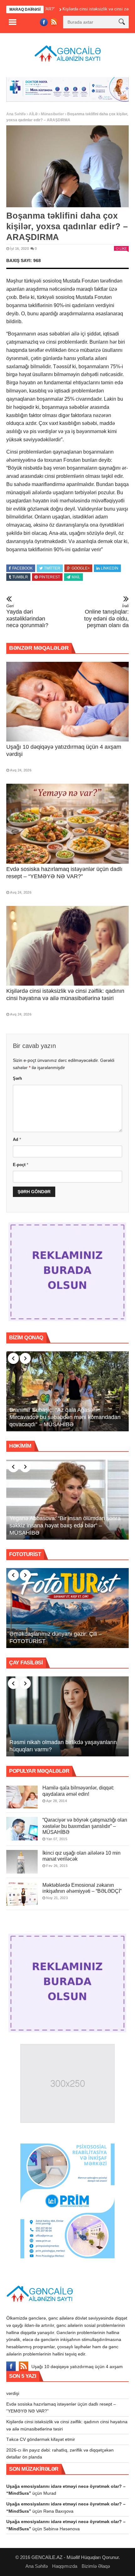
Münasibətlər (52, 113)
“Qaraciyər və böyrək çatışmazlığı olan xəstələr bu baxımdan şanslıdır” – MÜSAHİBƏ (85, 1825)
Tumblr (20, 576)
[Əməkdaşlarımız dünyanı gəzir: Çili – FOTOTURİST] (67, 1607)
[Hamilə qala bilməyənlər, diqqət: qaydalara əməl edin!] (22, 1796)
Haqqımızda (65, 2565)
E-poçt (21, 1163)
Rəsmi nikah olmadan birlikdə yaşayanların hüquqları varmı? (63, 1745)
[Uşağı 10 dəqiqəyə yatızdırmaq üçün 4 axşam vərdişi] (67, 701)
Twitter (52, 567)
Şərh (17, 1077)
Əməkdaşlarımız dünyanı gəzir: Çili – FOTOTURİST (56, 1636)
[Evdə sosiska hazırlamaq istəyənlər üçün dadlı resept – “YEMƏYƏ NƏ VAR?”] (67, 823)
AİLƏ (33, 113)
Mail (76, 576)
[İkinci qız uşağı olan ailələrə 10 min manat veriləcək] (22, 1860)
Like (123, 247)
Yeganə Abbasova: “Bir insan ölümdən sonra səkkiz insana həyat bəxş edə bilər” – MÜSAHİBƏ (65, 1524)
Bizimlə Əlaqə (96, 2565)
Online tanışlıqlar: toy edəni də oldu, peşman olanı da (106, 615)
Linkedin (110, 567)
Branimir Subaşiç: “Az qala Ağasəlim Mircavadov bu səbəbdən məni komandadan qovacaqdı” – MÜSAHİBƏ (65, 1416)
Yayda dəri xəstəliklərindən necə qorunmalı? (27, 615)
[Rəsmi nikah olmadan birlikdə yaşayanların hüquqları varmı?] (67, 1715)
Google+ (81, 567)
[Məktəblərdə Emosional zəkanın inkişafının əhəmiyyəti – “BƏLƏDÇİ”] (22, 1893)
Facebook (22, 567)
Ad (17, 1138)
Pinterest (49, 576)
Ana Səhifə (16, 113)
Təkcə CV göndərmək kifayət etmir (41, 2438)
